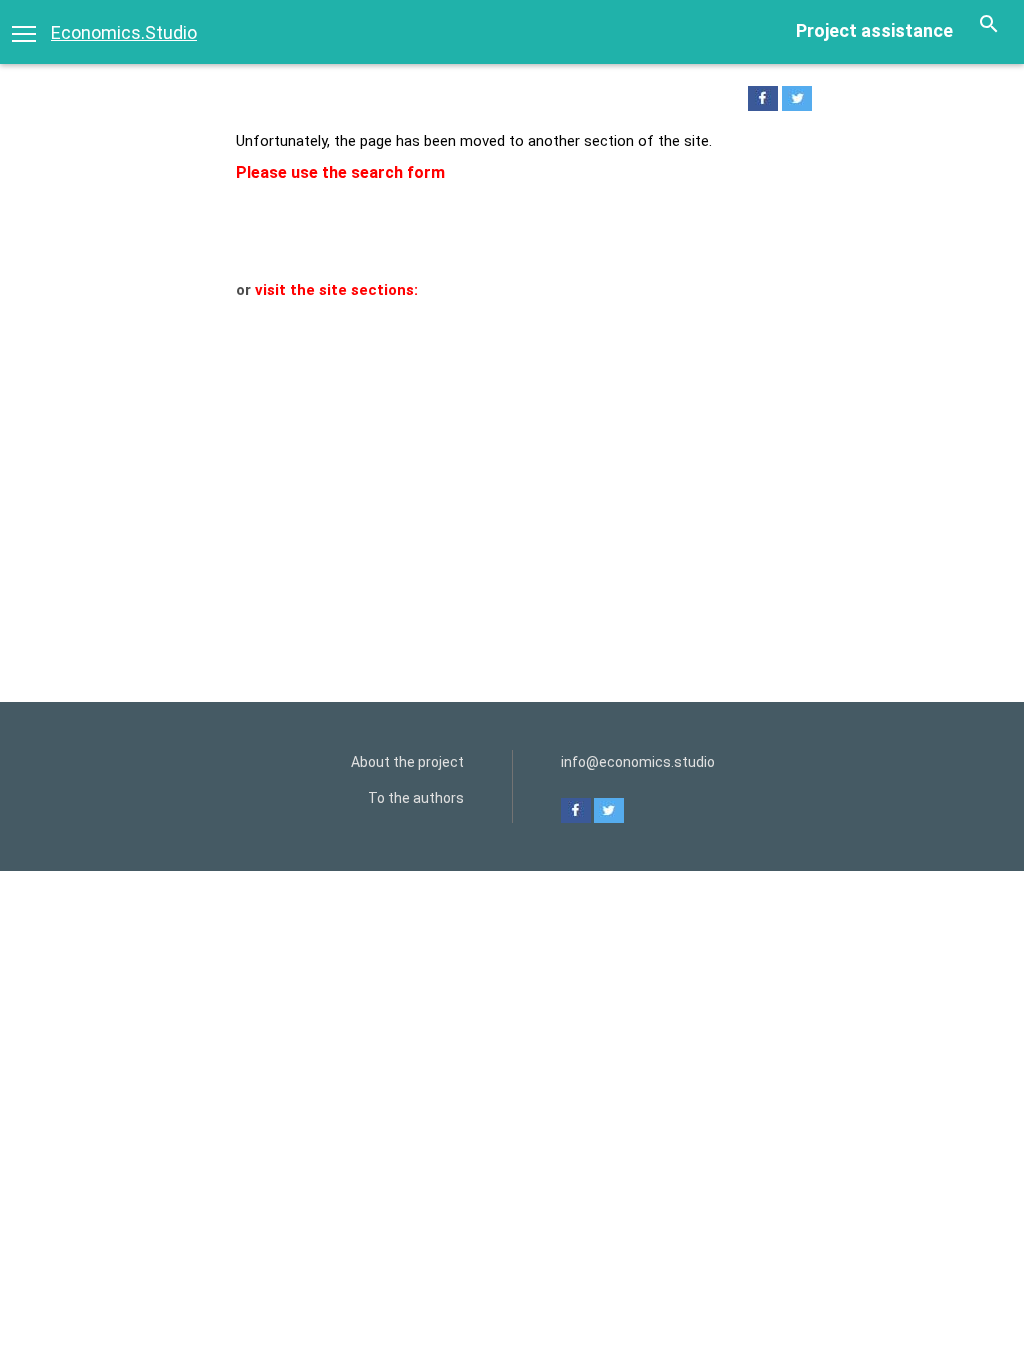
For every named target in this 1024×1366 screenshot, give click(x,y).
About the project (407, 762)
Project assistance (874, 30)
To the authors (416, 798)
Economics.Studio (124, 32)
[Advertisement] (512, 452)
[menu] (24, 32)
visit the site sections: (336, 290)
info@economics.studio (638, 762)
